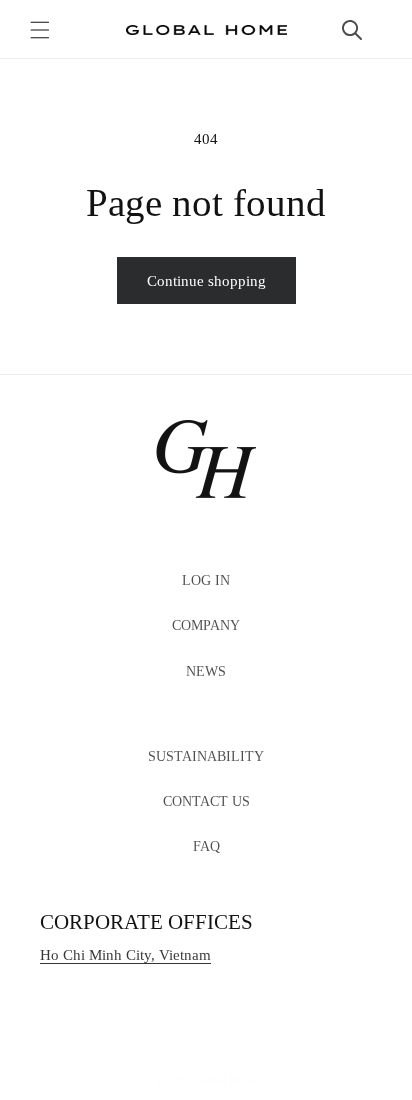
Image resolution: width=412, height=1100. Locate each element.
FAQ (206, 846)
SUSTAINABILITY (206, 756)
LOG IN (206, 580)
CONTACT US (206, 801)
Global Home (227, 1080)
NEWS (206, 671)
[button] (40, 30)
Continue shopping (206, 281)
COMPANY (206, 625)
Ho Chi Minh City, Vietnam (125, 955)
